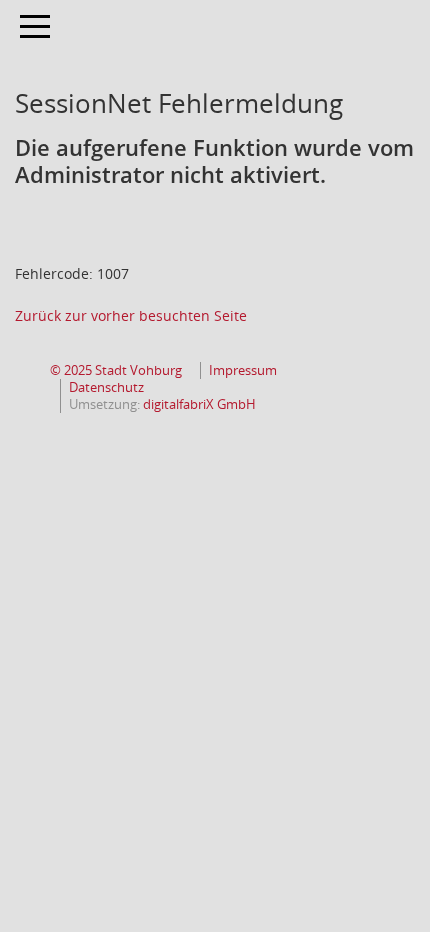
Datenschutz (106, 387)
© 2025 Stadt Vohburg (116, 370)
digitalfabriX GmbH (199, 404)
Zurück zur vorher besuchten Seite (131, 315)
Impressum (243, 370)
